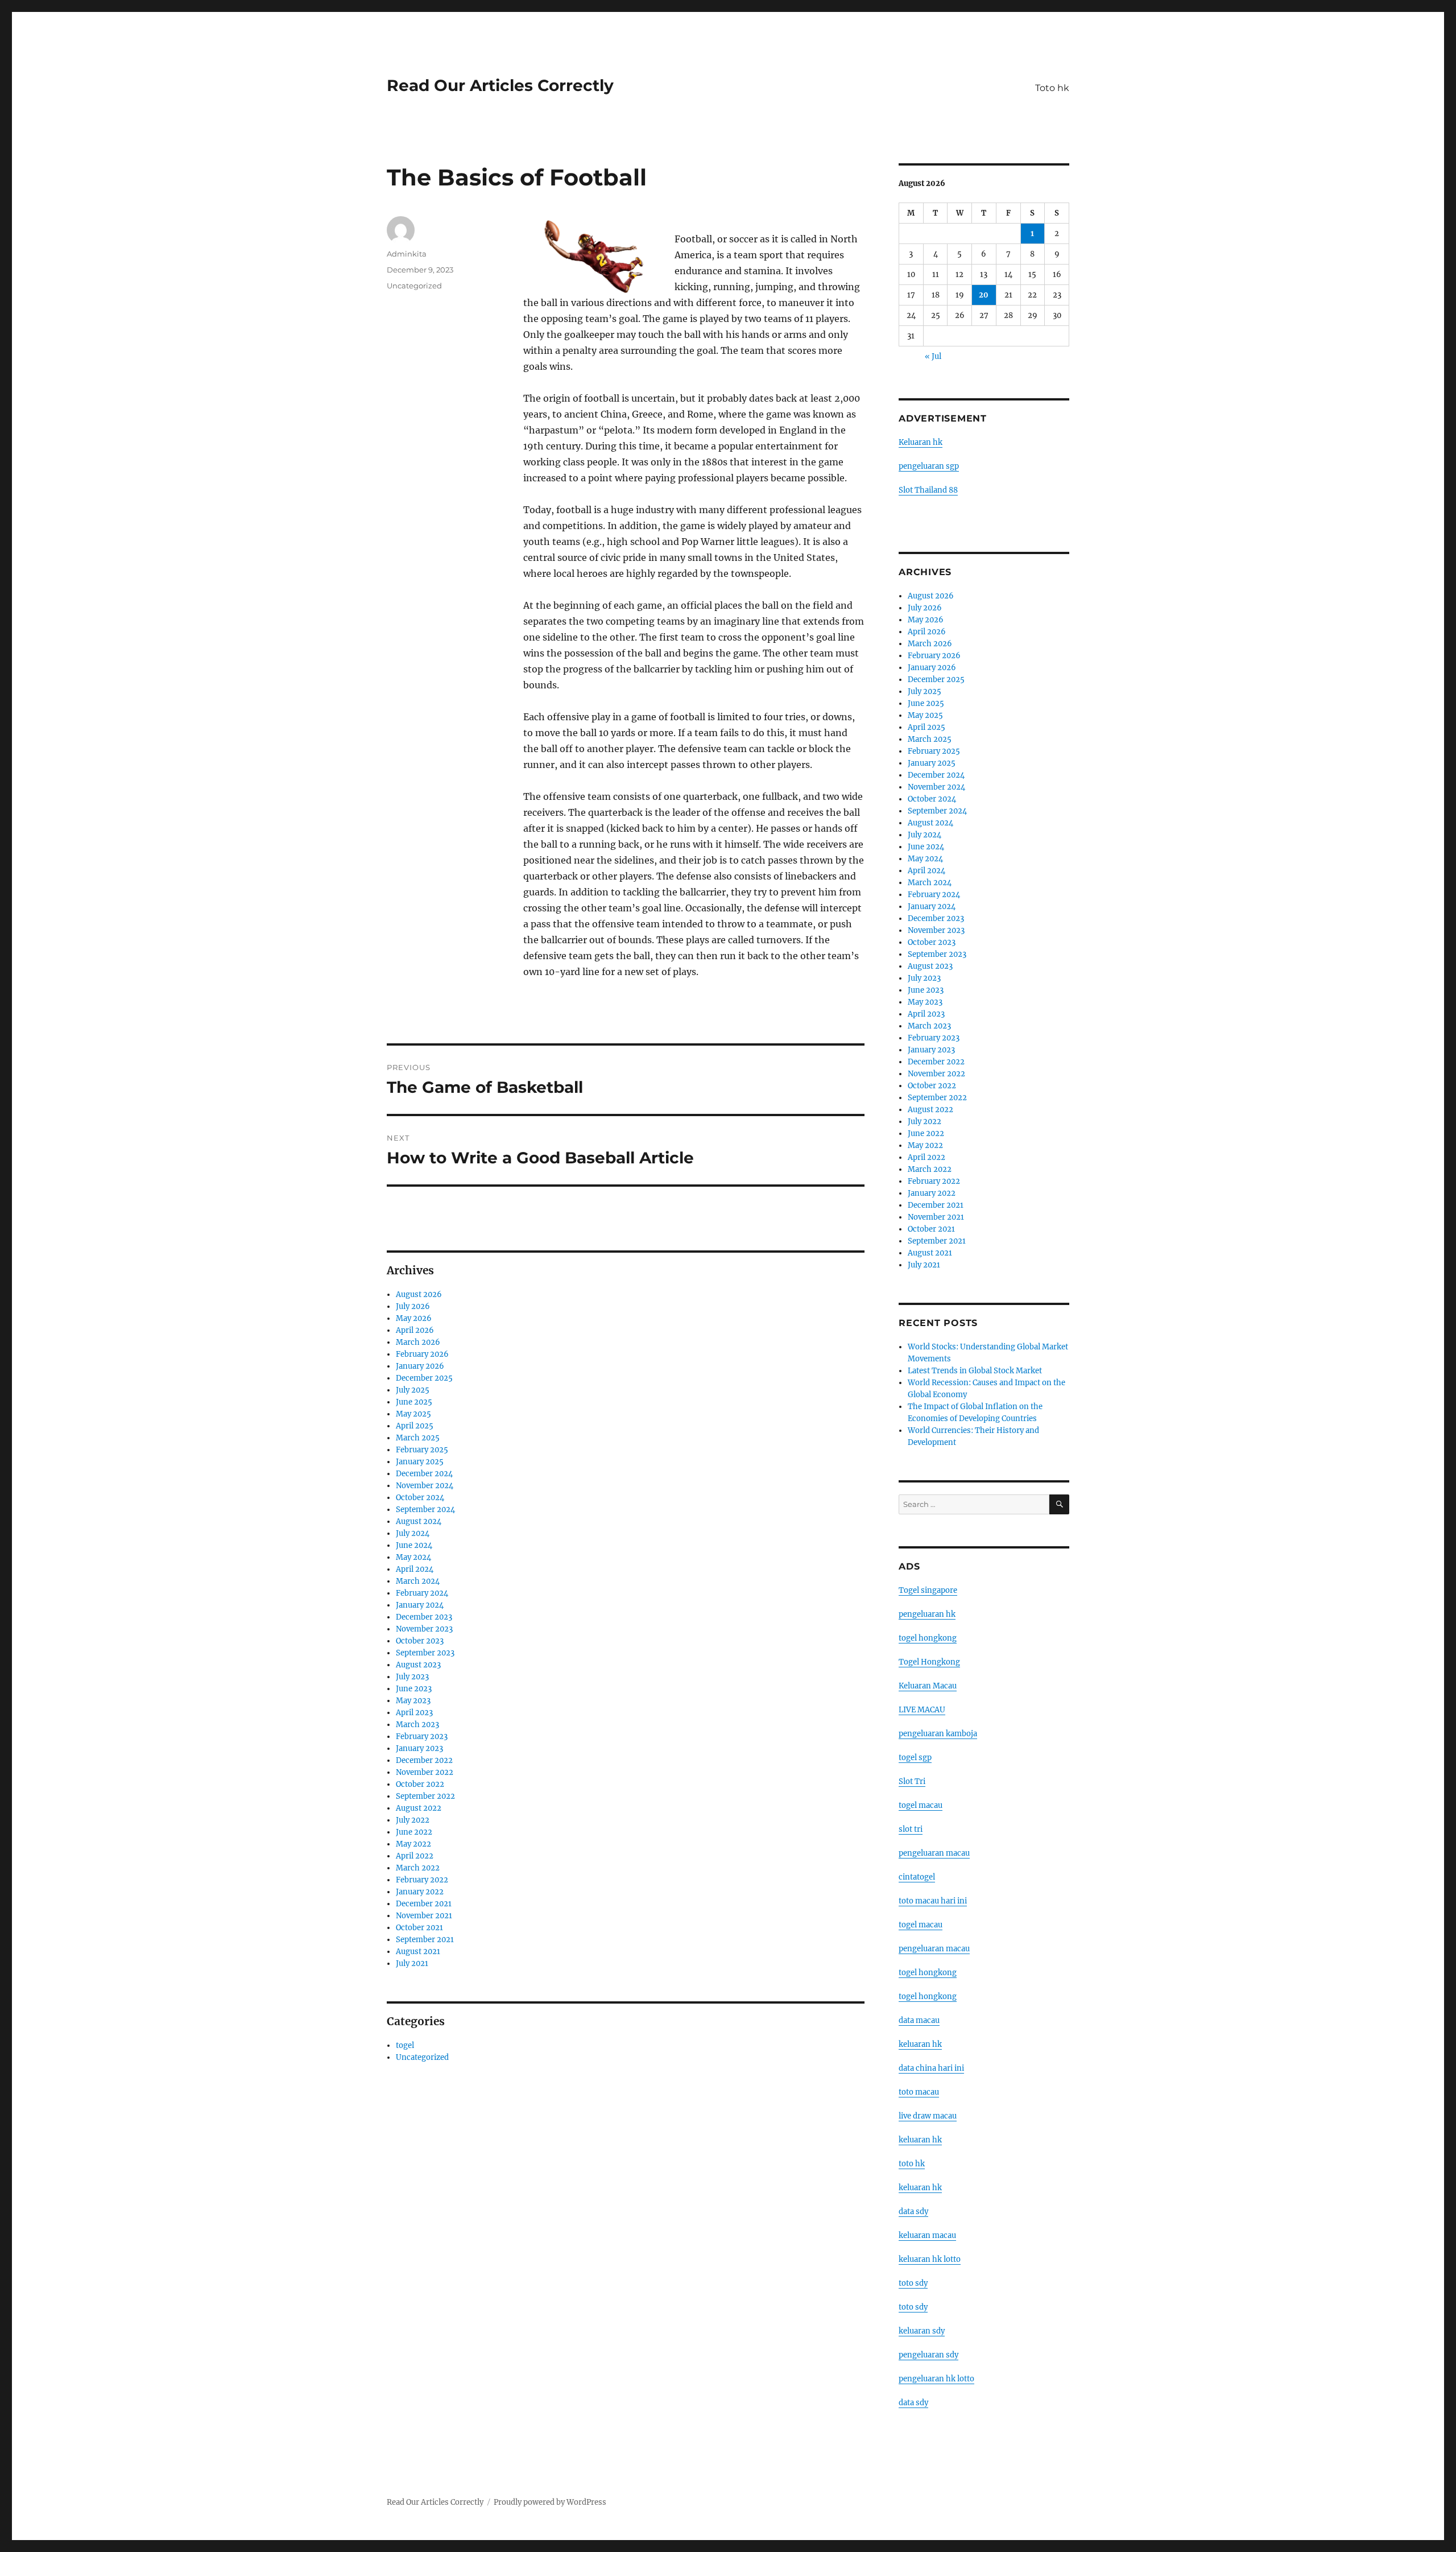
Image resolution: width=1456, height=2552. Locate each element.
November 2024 (425, 1486)
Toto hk (1052, 88)
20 (984, 295)
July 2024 (413, 1533)
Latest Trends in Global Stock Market (975, 1371)
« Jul (933, 356)
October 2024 (420, 1498)
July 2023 (412, 1677)
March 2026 (418, 1342)
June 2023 (414, 1689)
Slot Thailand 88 (928, 490)
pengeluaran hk (927, 1614)
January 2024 (420, 1605)
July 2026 (413, 1306)
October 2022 (420, 1784)
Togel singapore (928, 1590)
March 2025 (418, 1438)
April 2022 (415, 1856)
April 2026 (415, 1330)
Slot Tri (912, 1781)
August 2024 (419, 1521)
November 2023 (424, 1629)
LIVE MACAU (922, 1710)
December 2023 (424, 1617)
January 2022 (420, 1892)
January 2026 (420, 1366)
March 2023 (417, 1725)
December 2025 (424, 1378)
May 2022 (413, 1844)
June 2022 (414, 1832)
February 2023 (422, 1737)
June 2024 (414, 1545)
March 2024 (418, 1581)
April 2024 (415, 1569)
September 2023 (425, 1653)
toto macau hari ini (933, 1901)
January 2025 (420, 1462)
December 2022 (424, 1760)
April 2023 (414, 1713)
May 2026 (414, 1318)
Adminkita (407, 254)
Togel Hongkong (929, 1662)
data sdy (913, 2403)
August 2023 (418, 1665)
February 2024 (422, 1593)
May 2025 (413, 1414)
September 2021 (425, 1940)
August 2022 (419, 1808)
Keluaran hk (921, 442)
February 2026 (422, 1354)
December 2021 (424, 1904)
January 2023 (419, 1748)
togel (405, 2045)
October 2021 (419, 1928)
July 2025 (413, 1390)
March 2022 (418, 1868)
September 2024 (425, 1510)
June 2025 (414, 1402)
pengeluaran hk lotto (936, 2379)
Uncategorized (414, 286)
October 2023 (420, 1641)
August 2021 (418, 1952)
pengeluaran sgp (929, 466)
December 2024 (424, 1474)
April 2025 (415, 1426)
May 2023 (413, 1701)
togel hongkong (928, 1638)
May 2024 (413, 1557)
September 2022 (425, 1796)
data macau (919, 2020)
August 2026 (419, 1294)
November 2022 (425, 1772)
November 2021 (424, 1916)
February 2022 (422, 1880)
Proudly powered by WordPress (550, 2502)
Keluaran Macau (928, 1686)
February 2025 (422, 1450)
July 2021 (412, 1963)
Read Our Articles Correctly (500, 85)
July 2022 (413, 1820)
